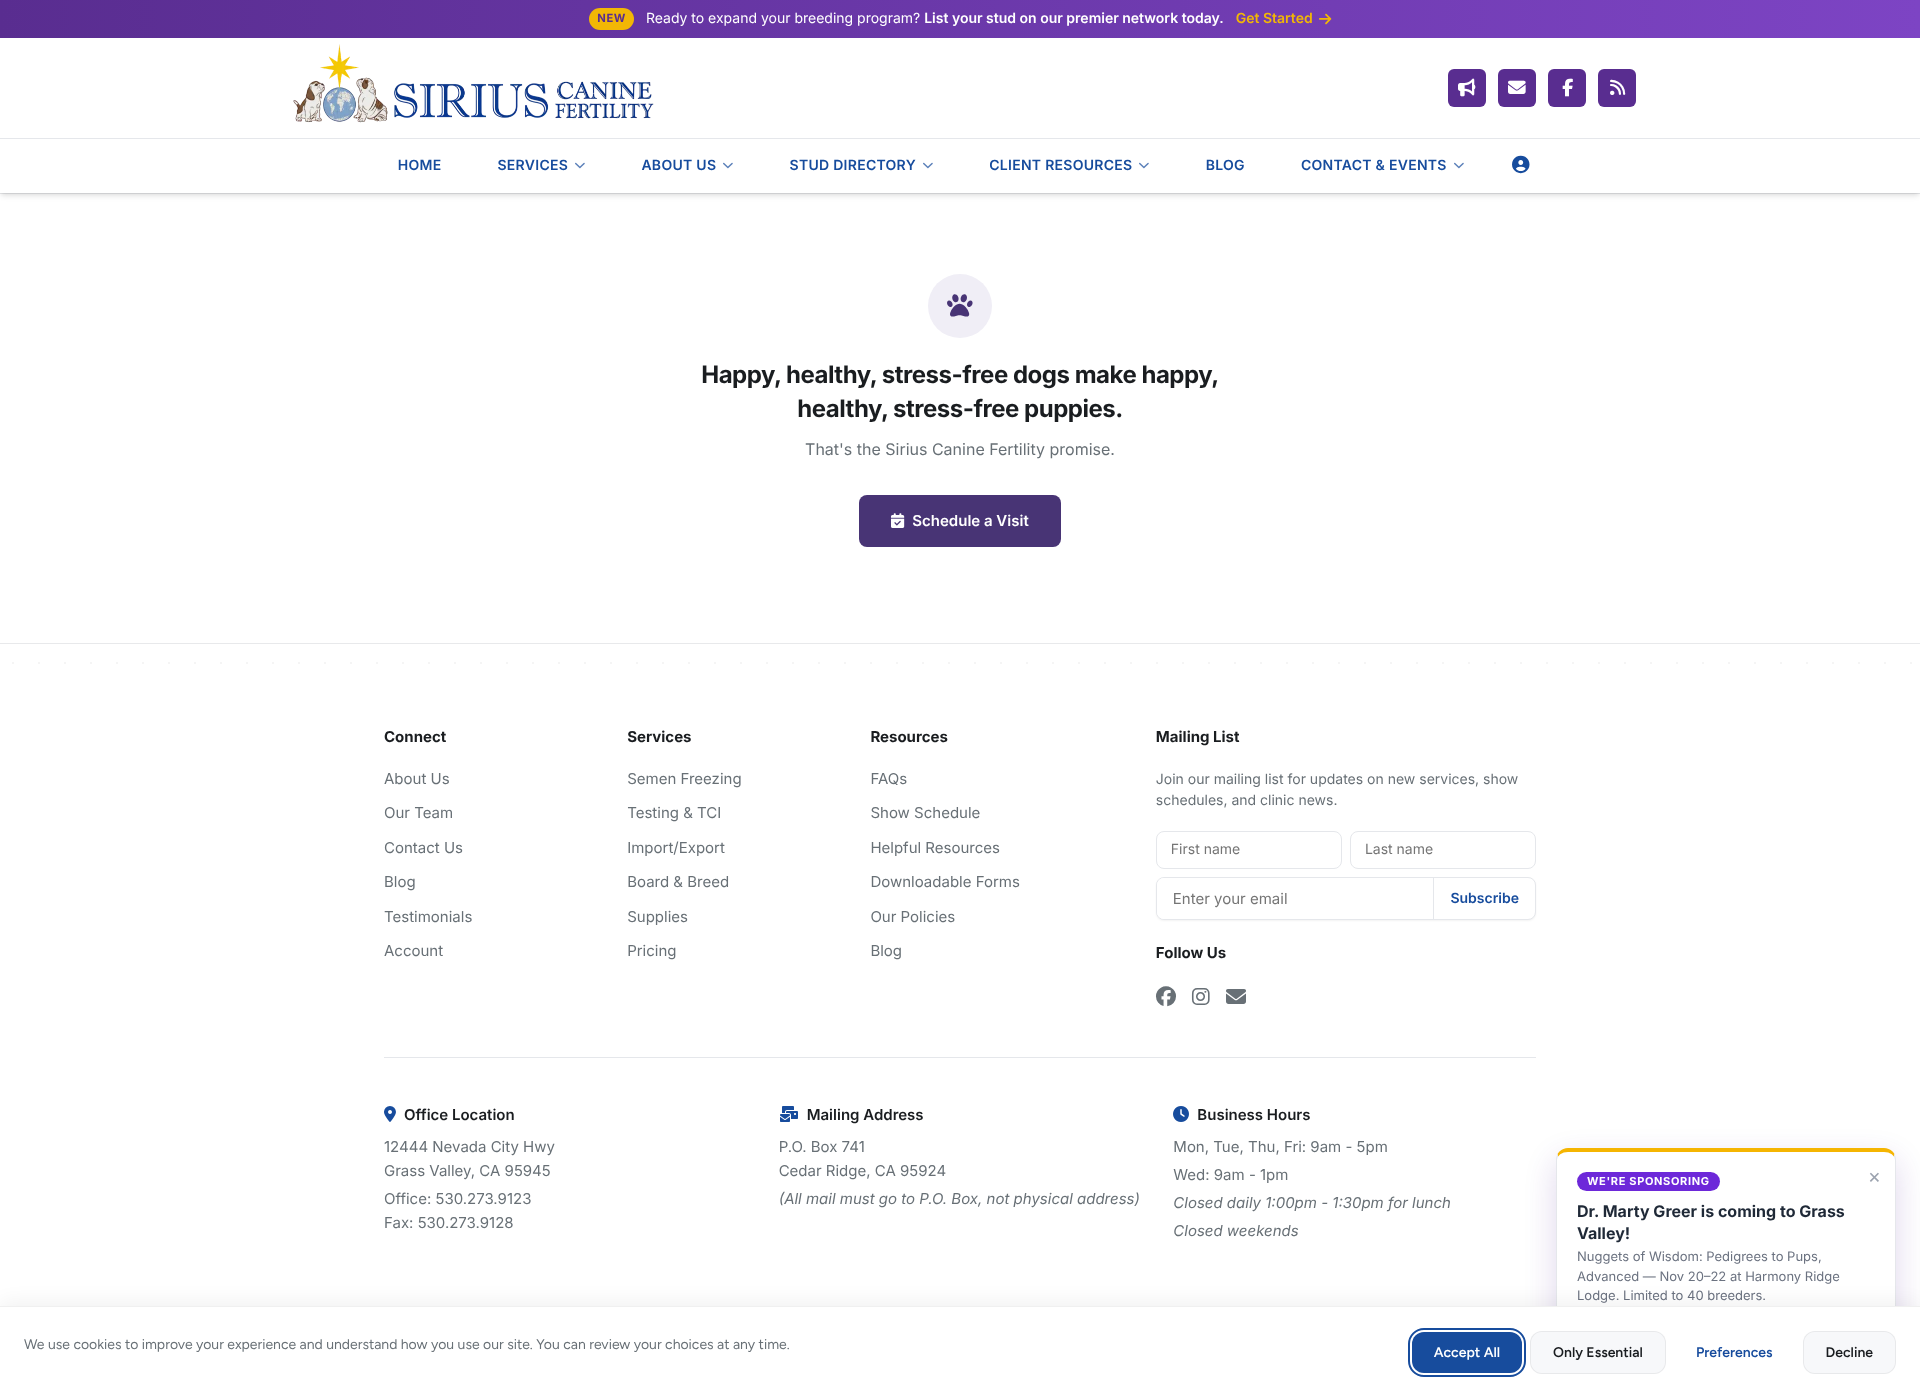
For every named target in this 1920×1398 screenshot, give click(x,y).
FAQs (888, 778)
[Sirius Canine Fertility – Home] (471, 88)
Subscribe (1484, 898)
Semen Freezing (684, 778)
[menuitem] (1521, 165)
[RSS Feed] (1617, 88)
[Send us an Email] (1236, 997)
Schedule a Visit (970, 520)
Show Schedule (925, 812)
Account (413, 950)
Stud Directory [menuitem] (853, 165)
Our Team (418, 812)
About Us (417, 778)
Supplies (657, 916)
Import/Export (676, 847)
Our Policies (912, 916)
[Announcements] (1467, 88)
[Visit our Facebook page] (1166, 997)
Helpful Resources (935, 847)
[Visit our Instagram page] (1201, 997)
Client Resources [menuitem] (1060, 165)
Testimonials (428, 916)
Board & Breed (678, 881)
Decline (1849, 1352)
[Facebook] (1567, 88)
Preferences (1734, 1352)
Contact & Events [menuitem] (1374, 165)
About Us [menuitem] (678, 165)
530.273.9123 (483, 1198)
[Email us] (1517, 88)
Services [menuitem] (532, 165)
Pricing (651, 950)
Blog (400, 881)
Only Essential (1598, 1352)
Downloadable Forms (944, 881)
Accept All (1467, 1352)
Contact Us (423, 847)
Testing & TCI (674, 812)
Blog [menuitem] (1225, 165)
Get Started (1274, 19)
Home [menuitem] (420, 165)
